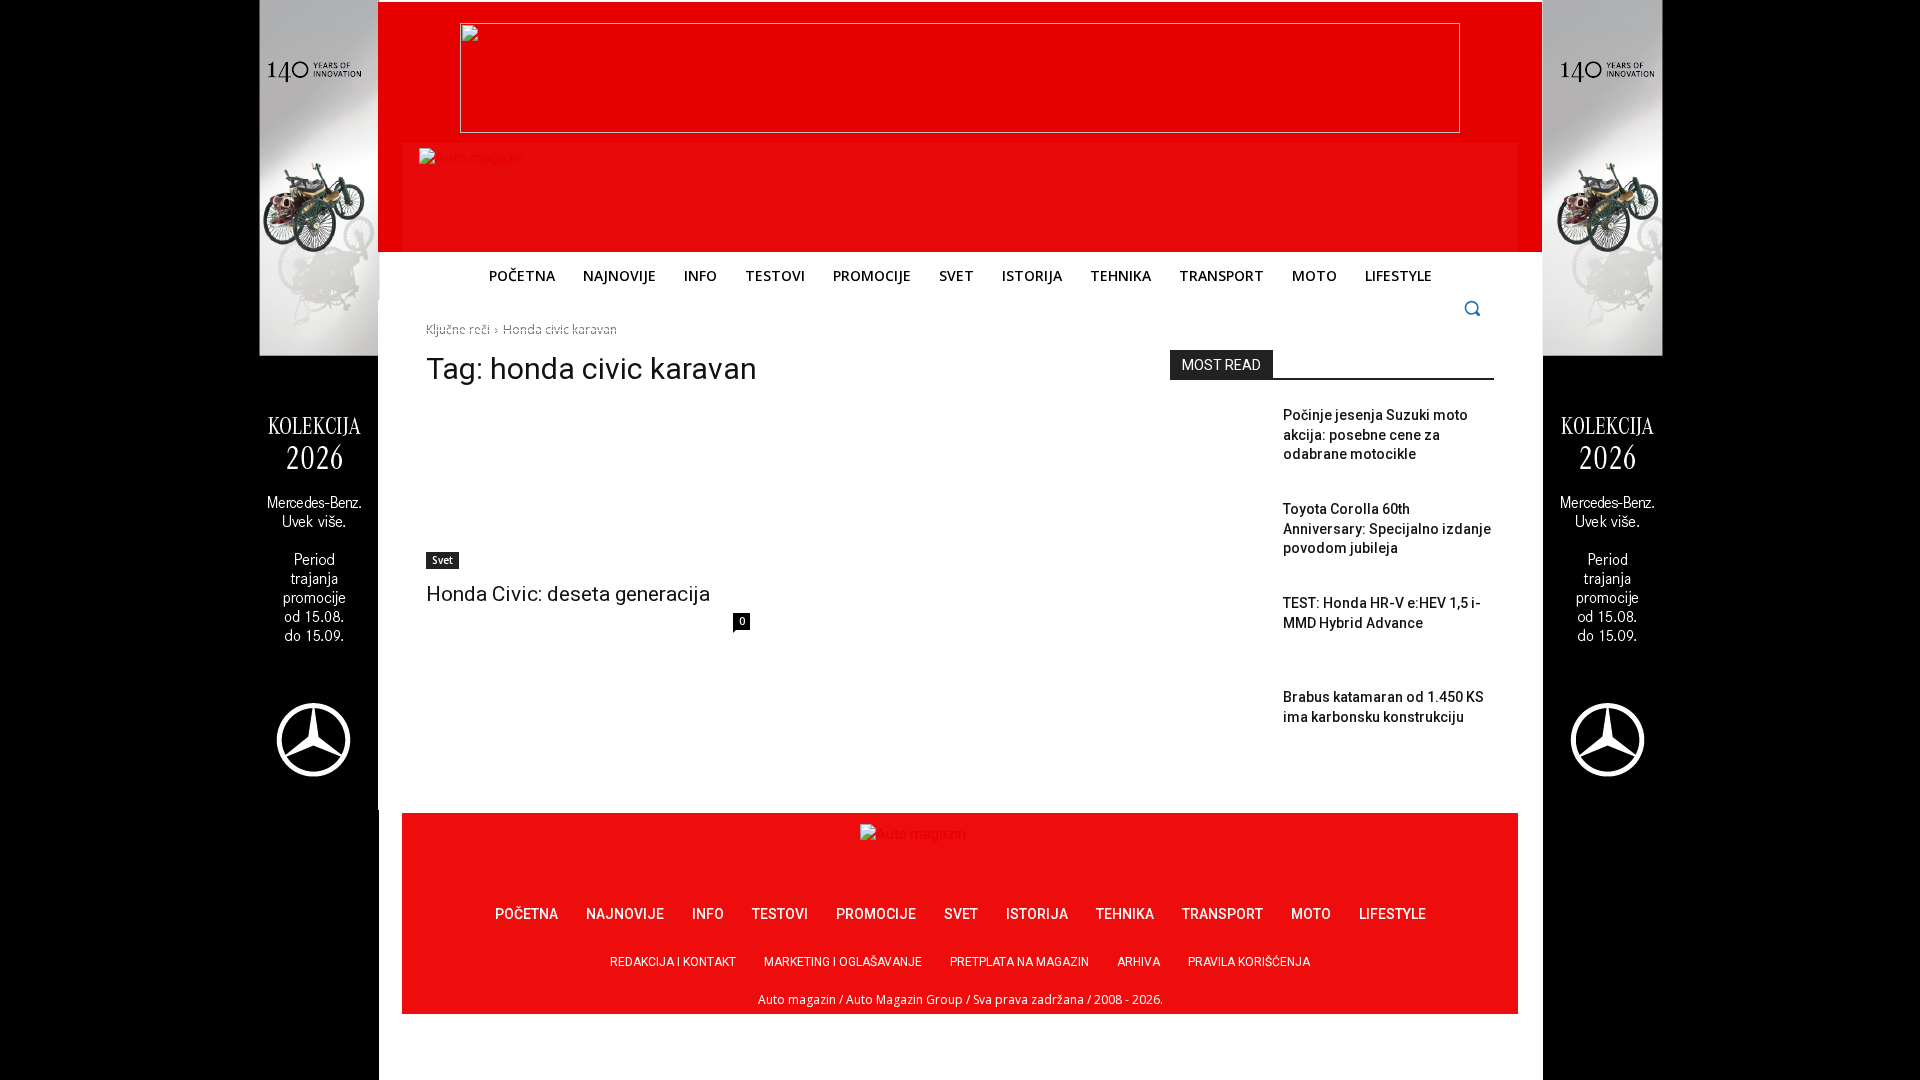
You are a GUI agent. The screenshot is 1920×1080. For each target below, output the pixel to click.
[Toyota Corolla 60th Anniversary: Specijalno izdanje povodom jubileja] (1218, 534)
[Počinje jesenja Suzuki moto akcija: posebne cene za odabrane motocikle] (1218, 440)
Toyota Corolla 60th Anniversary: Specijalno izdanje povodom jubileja (1387, 528)
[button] (1472, 307)
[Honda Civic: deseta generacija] (588, 488)
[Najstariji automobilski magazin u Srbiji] (555, 193)
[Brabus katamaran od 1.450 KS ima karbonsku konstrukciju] (1218, 722)
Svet (442, 560)
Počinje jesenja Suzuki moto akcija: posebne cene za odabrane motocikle (1375, 434)
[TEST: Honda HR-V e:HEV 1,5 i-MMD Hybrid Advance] (1218, 628)
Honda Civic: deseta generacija (568, 594)
